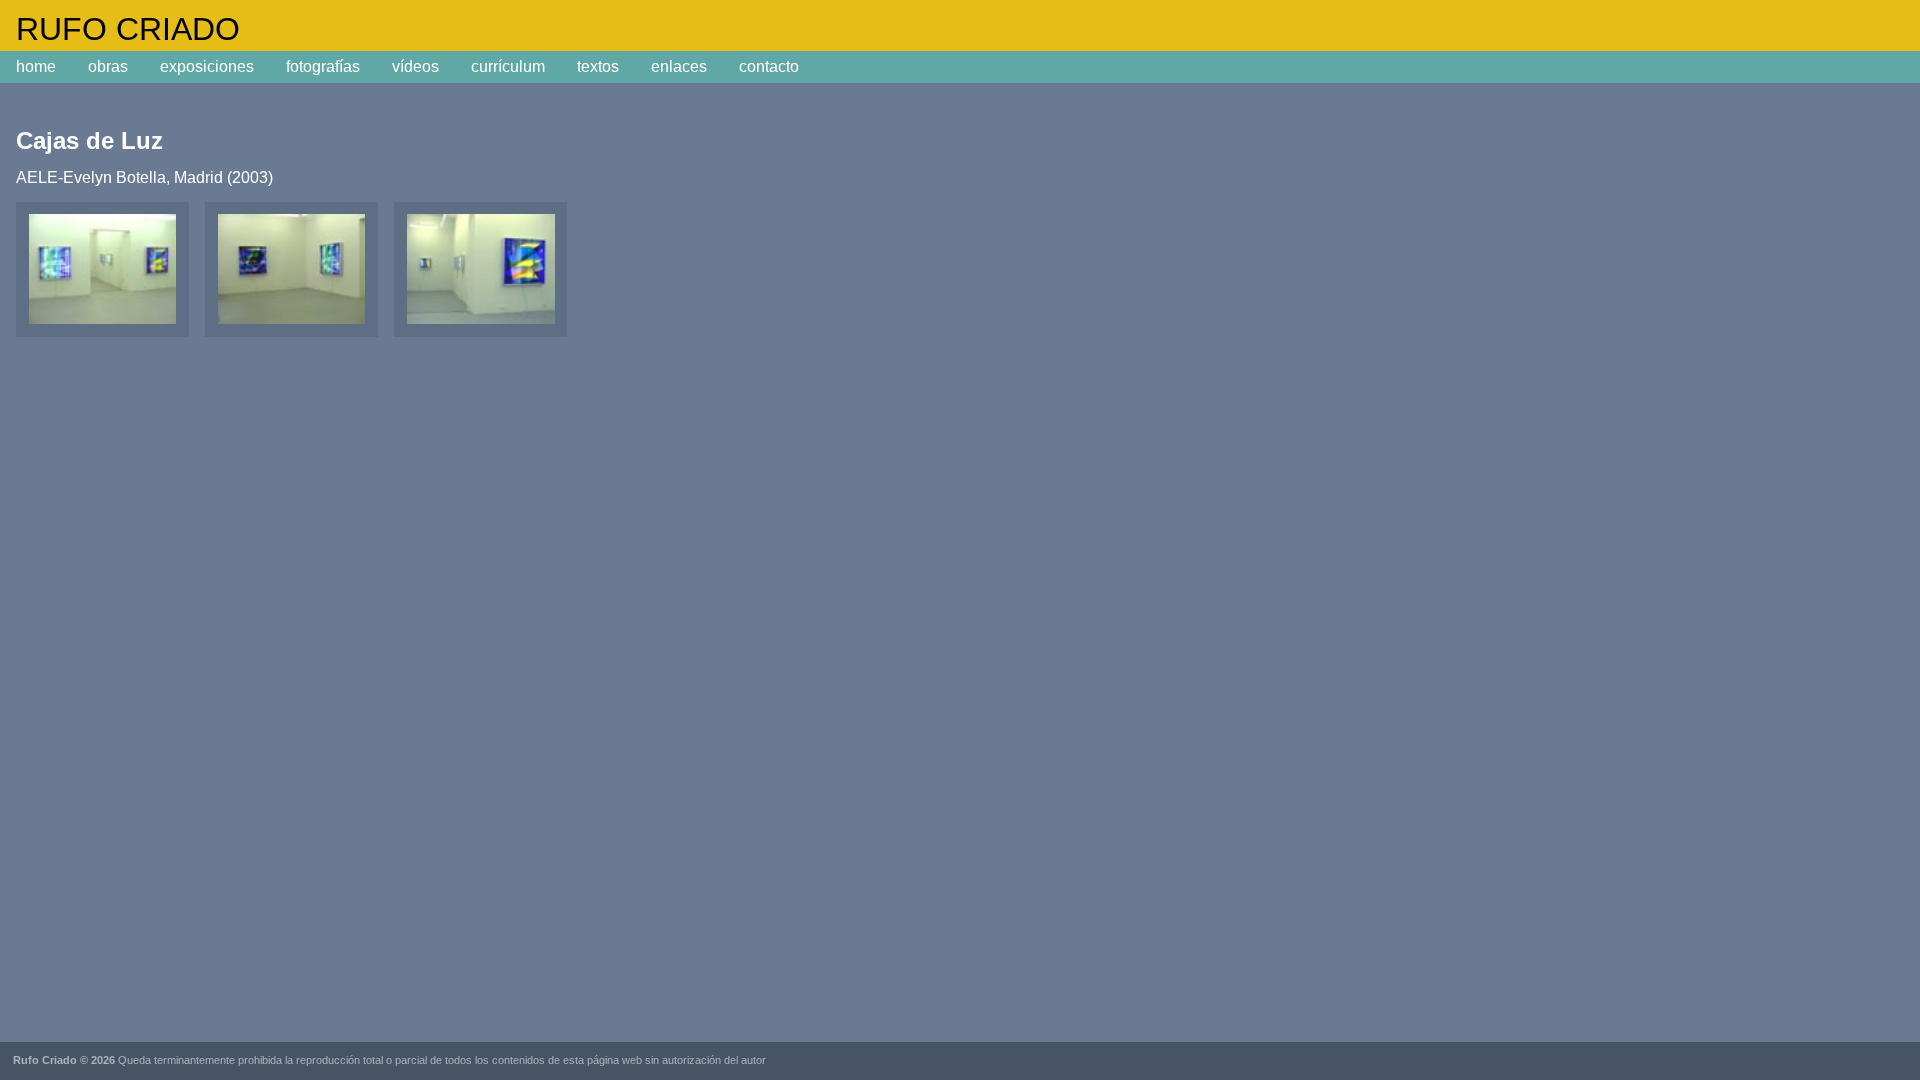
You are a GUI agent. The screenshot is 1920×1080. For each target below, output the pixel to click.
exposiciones (207, 66)
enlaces (679, 66)
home (36, 66)
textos (598, 66)
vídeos (415, 66)
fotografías (323, 66)
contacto (769, 66)
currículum (508, 66)
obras (108, 66)
